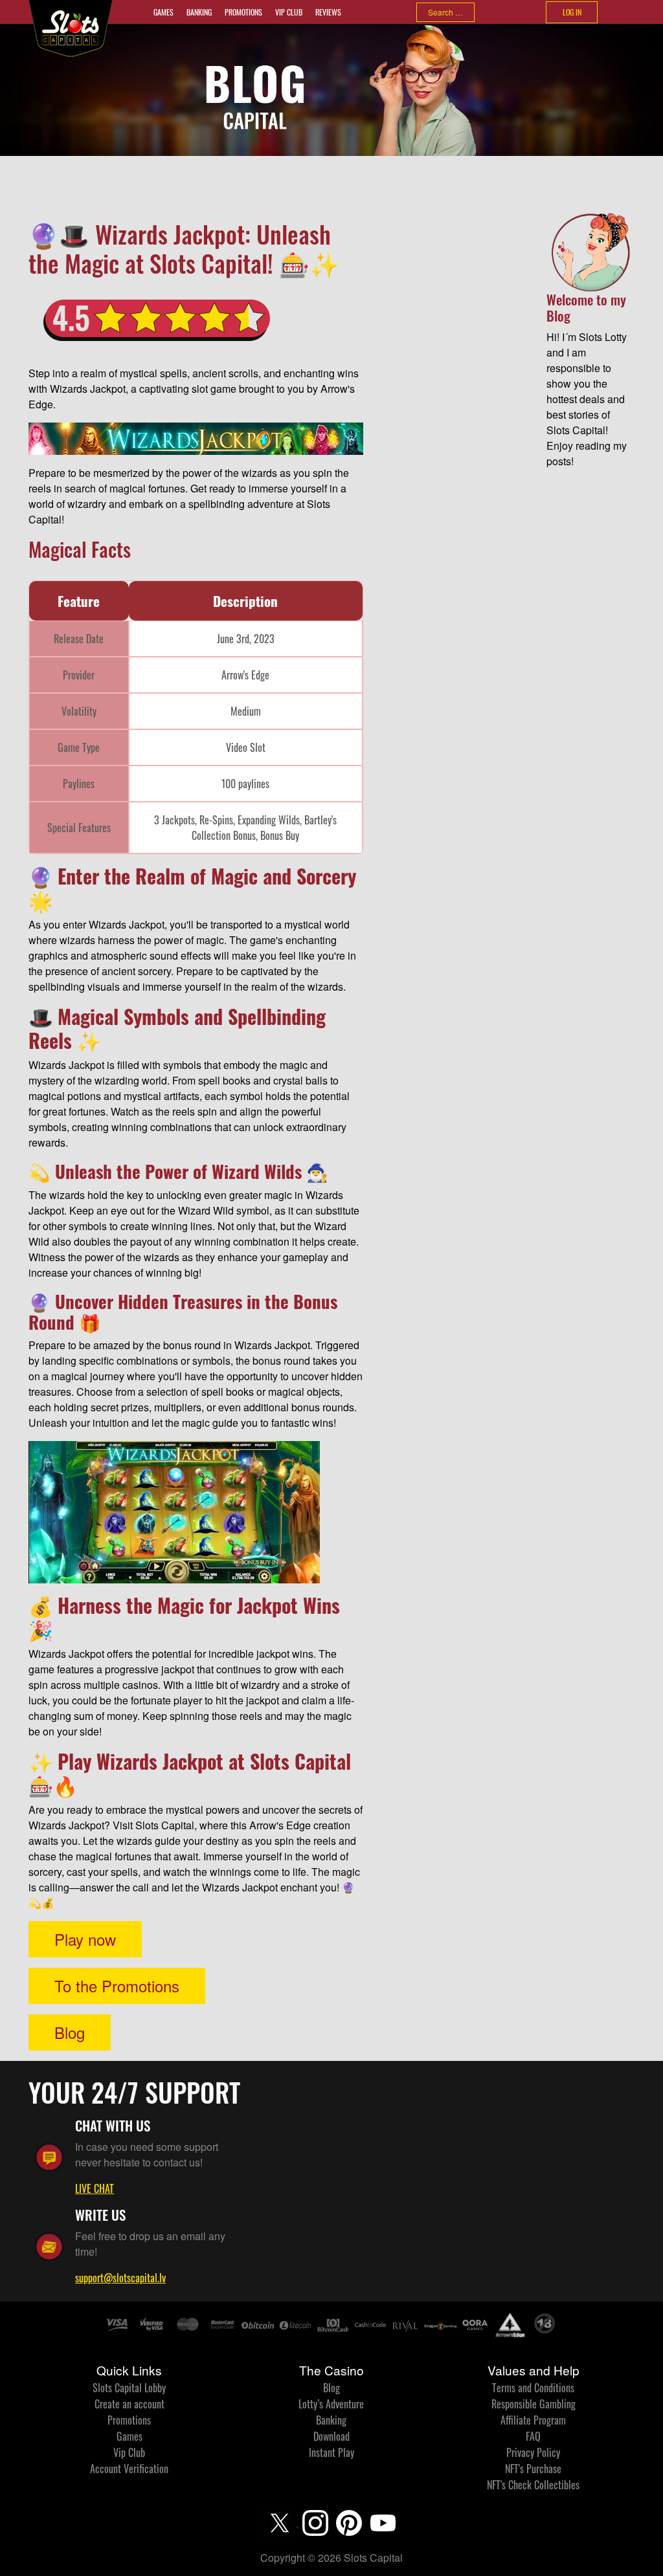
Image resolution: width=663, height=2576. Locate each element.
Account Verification (129, 2469)
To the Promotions (117, 1986)
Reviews (328, 12)
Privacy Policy (533, 2452)
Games (163, 12)
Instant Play (331, 2452)
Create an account (129, 2404)
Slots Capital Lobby (129, 2388)
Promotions (243, 12)
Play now (85, 1939)
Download (331, 2436)
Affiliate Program (533, 2420)
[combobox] (445, 12)
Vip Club (289, 12)
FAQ (533, 2436)
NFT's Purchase (533, 2469)
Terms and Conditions (533, 2388)
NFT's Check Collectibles (533, 2485)
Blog (70, 2032)
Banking (199, 12)
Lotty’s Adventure (331, 2404)
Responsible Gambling (534, 2404)
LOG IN (572, 12)
